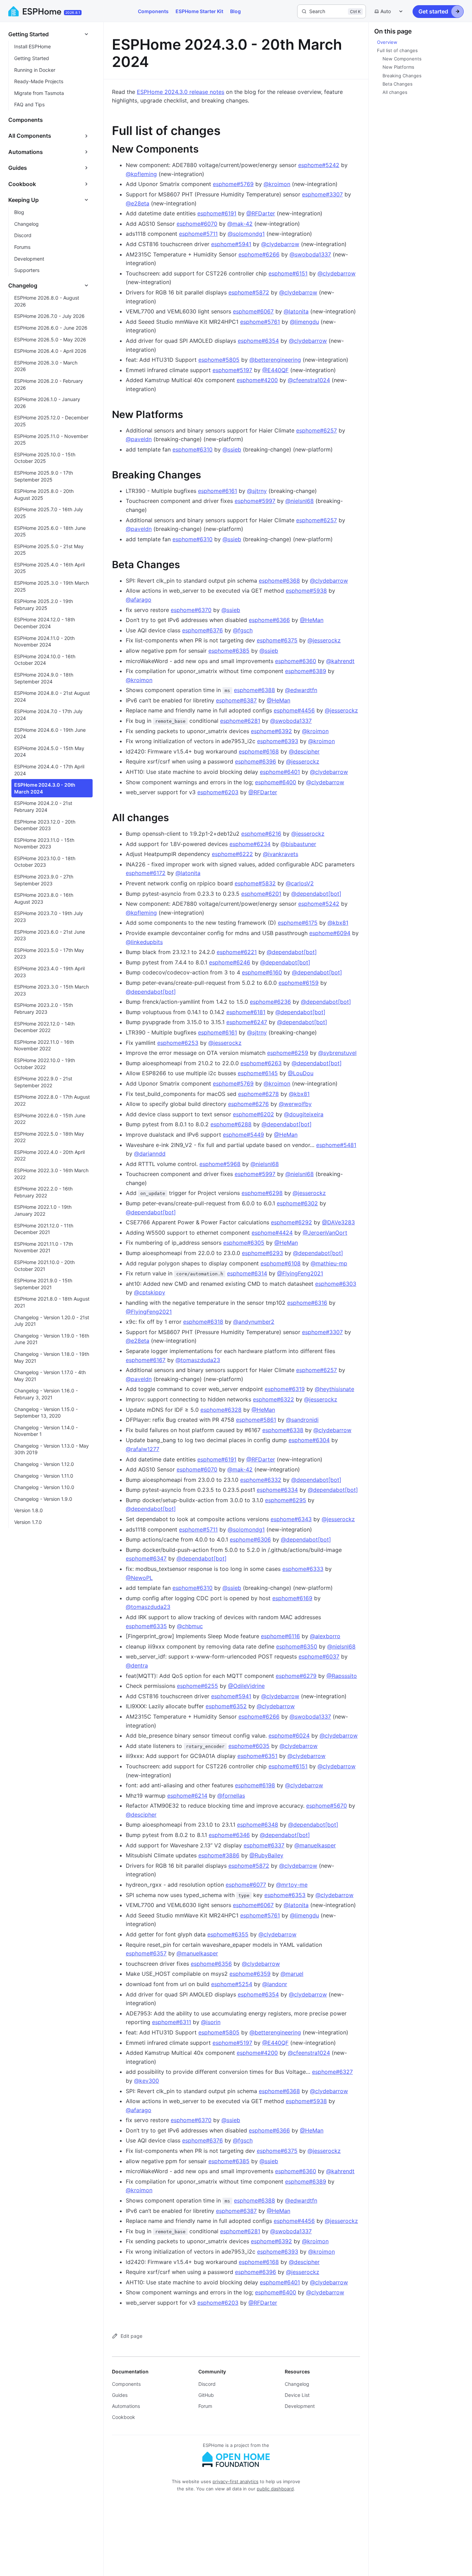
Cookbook (124, 2417)
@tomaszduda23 (198, 1360)
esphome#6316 (307, 1303)
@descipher (304, 751)
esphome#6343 (291, 1519)
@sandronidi (302, 1420)
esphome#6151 (288, 273)
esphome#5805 (219, 360)
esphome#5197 (232, 370)
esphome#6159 (299, 983)
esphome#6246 (230, 962)
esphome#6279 (296, 1676)
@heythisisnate (334, 1389)
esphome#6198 (255, 1785)
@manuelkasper (315, 1845)
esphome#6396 (256, 761)
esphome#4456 (294, 710)
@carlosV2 (300, 883)
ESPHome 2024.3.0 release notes (181, 92)
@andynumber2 (254, 1322)
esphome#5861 (256, 1420)
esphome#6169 (292, 1598)
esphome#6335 (146, 1626)
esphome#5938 (306, 591)
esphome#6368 (279, 581)
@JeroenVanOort (325, 1233)
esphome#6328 (221, 1410)
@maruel (292, 1974)
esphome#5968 (220, 1164)
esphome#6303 (336, 1284)
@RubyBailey (266, 1855)
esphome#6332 (261, 1480)
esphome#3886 (219, 1855)
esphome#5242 (319, 165)
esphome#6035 (249, 1746)
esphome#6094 (330, 933)
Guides (120, 2395)
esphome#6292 (291, 1222)
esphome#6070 (197, 224)
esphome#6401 (280, 772)
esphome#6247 (247, 1022)
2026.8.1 (73, 12)
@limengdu (304, 322)
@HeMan (312, 620)
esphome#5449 (243, 1135)
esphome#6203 (218, 792)
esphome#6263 (261, 1063)
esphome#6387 (236, 700)
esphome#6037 (319, 1656)
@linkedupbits (144, 942)
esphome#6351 (257, 1756)
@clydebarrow (280, 244)
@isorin (211, 2022)
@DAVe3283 (338, 1222)
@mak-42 (240, 224)
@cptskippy (150, 1292)
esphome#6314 (247, 1273)
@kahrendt (340, 661)
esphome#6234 (250, 844)
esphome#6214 (187, 1796)
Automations (126, 2406)
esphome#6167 (146, 1360)
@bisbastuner (298, 844)
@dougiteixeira (304, 1114)
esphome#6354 (258, 341)
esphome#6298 (262, 1193)
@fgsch (243, 630)
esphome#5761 (260, 322)
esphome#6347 (146, 1558)
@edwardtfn (301, 690)
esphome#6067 (253, 311)
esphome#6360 (296, 661)
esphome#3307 (322, 194)
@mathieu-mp (329, 1263)
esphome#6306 (250, 1539)
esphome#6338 (283, 1430)
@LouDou (301, 1073)
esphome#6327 (332, 2072)
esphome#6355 (228, 1934)
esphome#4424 (272, 1233)
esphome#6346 (229, 1835)
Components (153, 11)
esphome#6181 (246, 1012)
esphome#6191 (217, 213)
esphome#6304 (309, 1440)
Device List (297, 2395)
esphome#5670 (327, 1806)
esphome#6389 (306, 671)
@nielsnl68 (300, 501)
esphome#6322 (273, 1399)
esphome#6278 (258, 1094)
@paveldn (139, 439)
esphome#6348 (258, 1825)
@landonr (275, 1984)
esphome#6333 (303, 1569)
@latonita (296, 311)
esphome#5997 (255, 501)
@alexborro (325, 1636)
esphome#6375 (277, 640)
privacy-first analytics (235, 2481)
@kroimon (277, 184)
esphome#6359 (250, 1974)
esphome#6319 (285, 1389)
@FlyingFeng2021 (300, 1273)
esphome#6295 (286, 1500)
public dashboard (275, 2489)
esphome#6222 (232, 854)
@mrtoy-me (292, 1885)
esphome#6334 (277, 1490)
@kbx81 (338, 923)
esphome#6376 (202, 630)
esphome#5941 (231, 244)
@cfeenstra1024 (309, 380)
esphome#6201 (261, 894)
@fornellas (231, 1796)
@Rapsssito (342, 1676)
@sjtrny (257, 491)
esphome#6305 (244, 1243)
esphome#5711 (198, 234)
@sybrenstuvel (337, 1053)
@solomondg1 (246, 234)
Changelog (297, 2384)
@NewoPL (139, 1578)
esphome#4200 (257, 380)
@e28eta (138, 203)
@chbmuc (190, 1626)
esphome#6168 (259, 751)
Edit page (131, 2336)
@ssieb (232, 449)
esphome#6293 (262, 1253)
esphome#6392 (271, 731)
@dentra (137, 1665)
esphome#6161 (218, 491)
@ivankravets (281, 854)
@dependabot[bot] (316, 894)
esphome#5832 (255, 883)
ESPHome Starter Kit (199, 11)
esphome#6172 (146, 873)
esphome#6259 (288, 1053)
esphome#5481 (336, 1145)
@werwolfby (295, 1104)
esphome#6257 (317, 430)
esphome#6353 (285, 1895)
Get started (433, 11)
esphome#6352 (226, 1706)
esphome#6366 (269, 620)
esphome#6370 (191, 610)
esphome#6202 (253, 1114)
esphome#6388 (254, 690)
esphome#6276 (248, 1104)
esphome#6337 (264, 1845)
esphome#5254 (232, 1984)
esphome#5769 (233, 184)
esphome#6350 (297, 1646)
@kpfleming (141, 174)
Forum (205, 2406)
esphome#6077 (246, 1885)
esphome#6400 (276, 782)
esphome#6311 (172, 2022)
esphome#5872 (249, 292)
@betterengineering (275, 360)
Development (300, 2406)
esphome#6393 (278, 741)
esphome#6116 (280, 1636)
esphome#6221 (237, 952)
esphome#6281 (240, 721)
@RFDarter (261, 213)
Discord (207, 2384)
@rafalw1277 (143, 1449)
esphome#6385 (229, 651)
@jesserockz (324, 640)
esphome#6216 (261, 834)
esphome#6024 (289, 1736)
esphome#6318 (203, 1322)
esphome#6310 (192, 449)
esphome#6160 (262, 972)
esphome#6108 (281, 1263)
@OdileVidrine (246, 1686)
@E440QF (275, 370)
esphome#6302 (297, 1203)
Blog (235, 11)
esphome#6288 (231, 1124)
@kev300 (147, 2081)
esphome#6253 (178, 1043)
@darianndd (150, 1154)
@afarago (139, 600)
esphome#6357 (146, 1953)
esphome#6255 (197, 1686)
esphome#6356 (211, 1964)
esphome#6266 (259, 254)
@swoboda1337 (310, 254)
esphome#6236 (270, 1002)
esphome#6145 (258, 1073)
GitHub (206, 2395)
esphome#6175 (298, 923)
